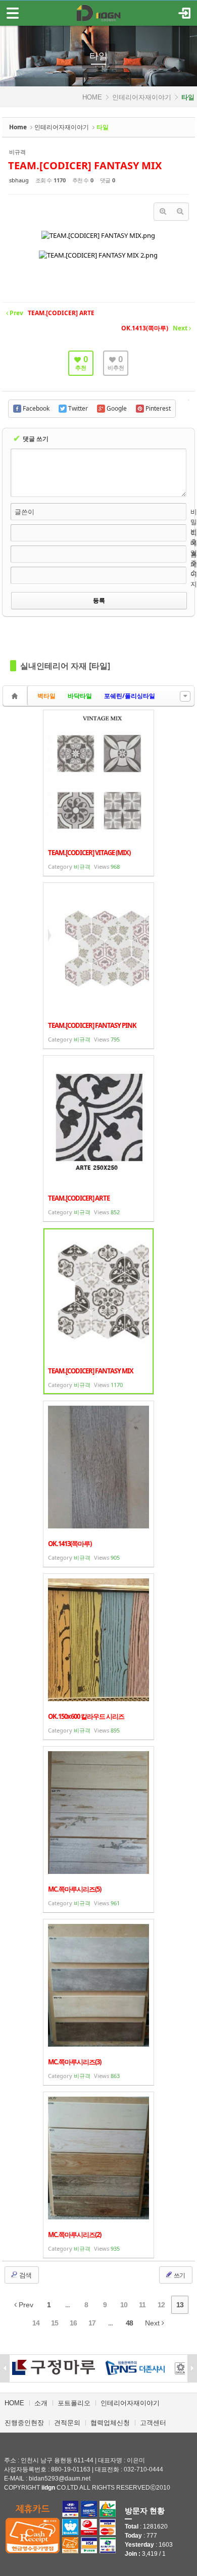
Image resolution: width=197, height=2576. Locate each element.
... (67, 2305)
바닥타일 (80, 696)
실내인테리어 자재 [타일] (65, 666)
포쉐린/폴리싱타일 (130, 696)
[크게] (163, 212)
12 (161, 2305)
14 (36, 2323)
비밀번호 (194, 527)
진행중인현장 (24, 2423)
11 (142, 2305)
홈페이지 (194, 569)
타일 (98, 56)
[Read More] (98, 793)
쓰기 (179, 2275)
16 (73, 2323)
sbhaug (19, 180)
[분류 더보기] (185, 696)
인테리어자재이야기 (142, 97)
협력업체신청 (110, 2423)
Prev (25, 2305)
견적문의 (67, 2423)
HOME (92, 97)
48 (129, 2323)
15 (55, 2323)
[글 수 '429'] (16, 696)
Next (153, 2323)
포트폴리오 (74, 2403)
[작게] (180, 212)
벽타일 (46, 696)
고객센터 (153, 2423)
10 (124, 2305)
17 (92, 2323)
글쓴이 (24, 512)
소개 (41, 2403)
